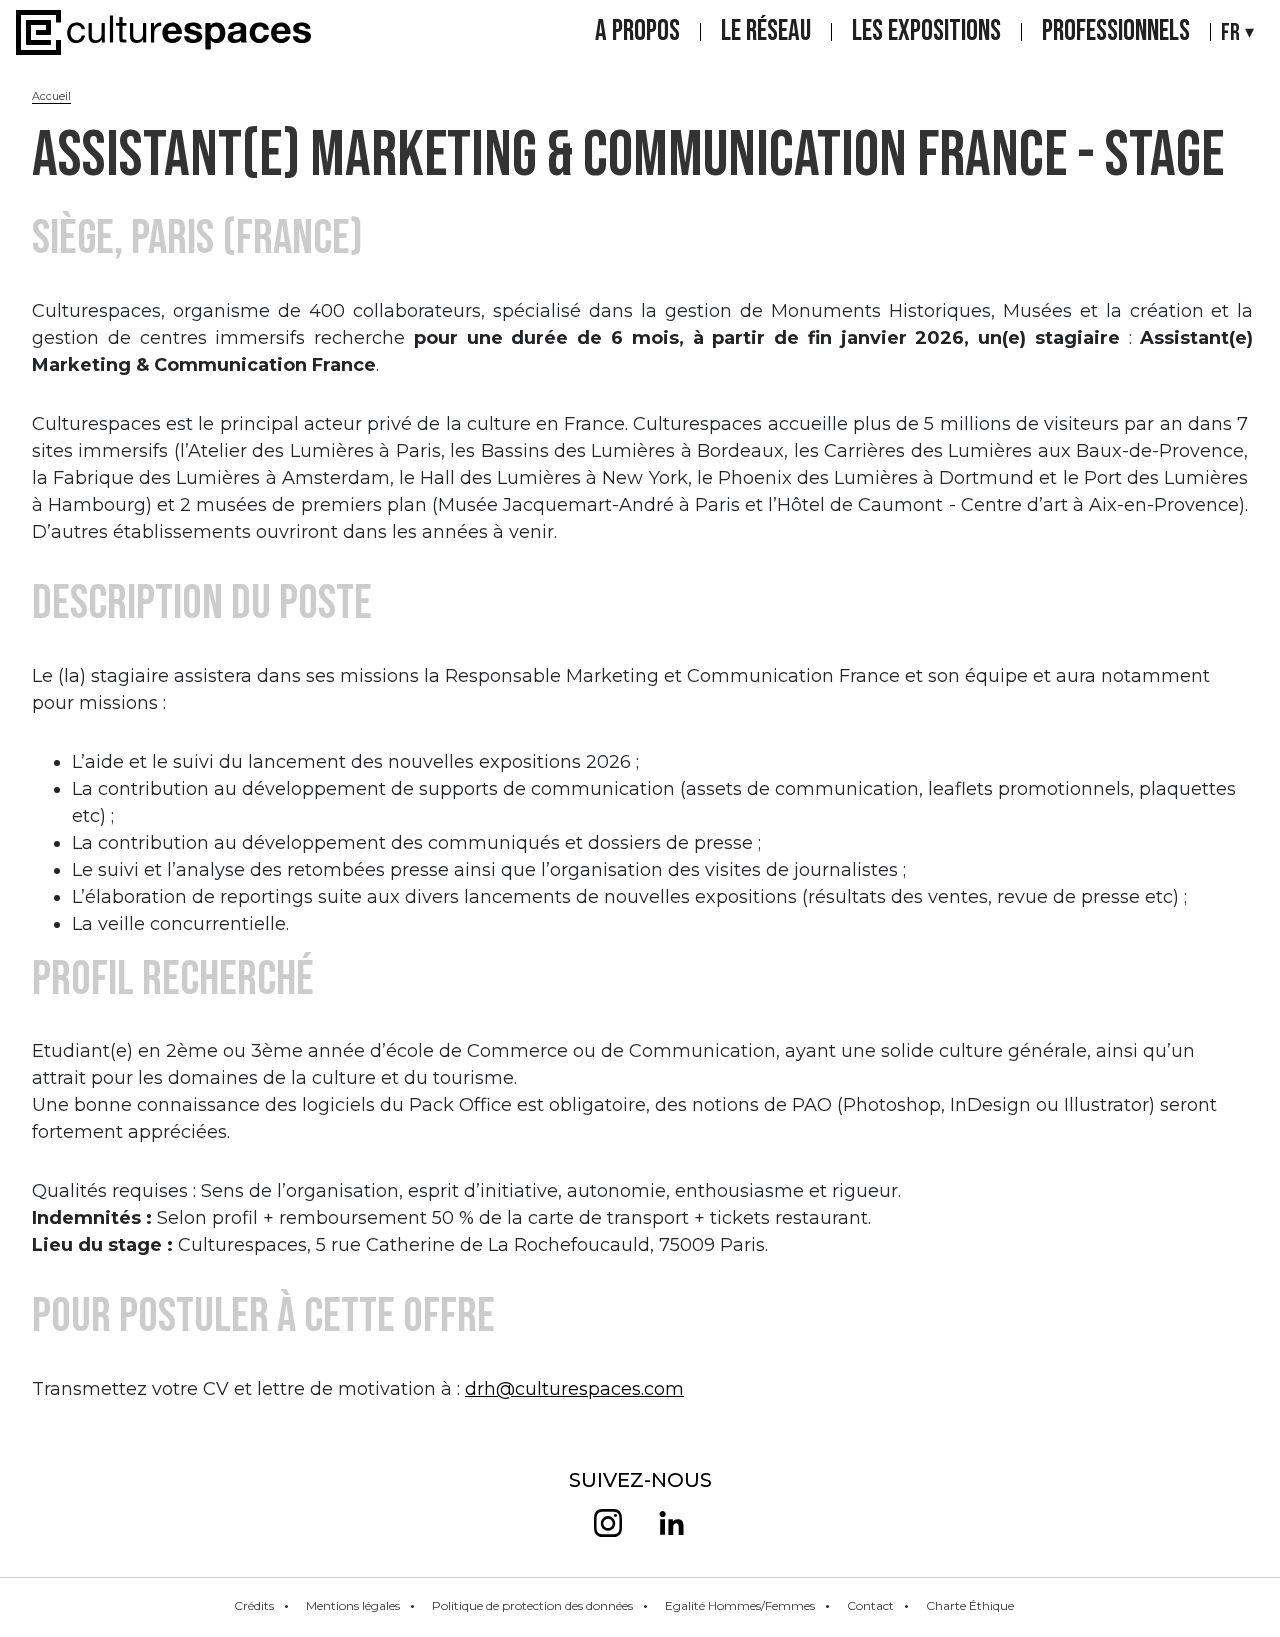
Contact (870, 1605)
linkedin (672, 1523)
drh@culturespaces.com (574, 1389)
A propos (637, 32)
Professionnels (1116, 32)
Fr (1230, 33)
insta (608, 1523)
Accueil (51, 96)
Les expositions (926, 32)
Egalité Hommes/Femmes (740, 1605)
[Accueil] (163, 32)
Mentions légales (353, 1605)
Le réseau (766, 32)
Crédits (254, 1605)
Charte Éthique (970, 1605)
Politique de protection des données (532, 1605)
